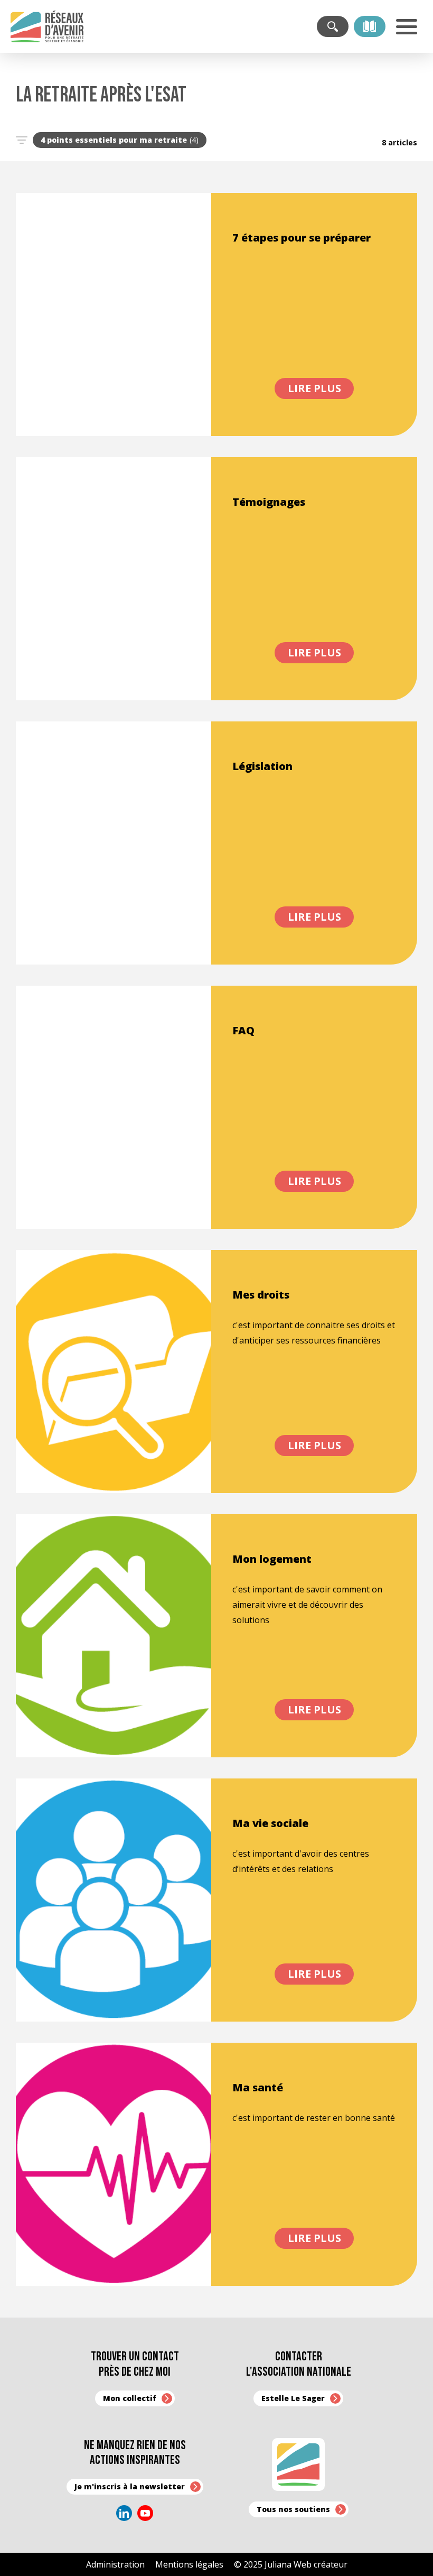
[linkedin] (124, 2513)
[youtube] (145, 2513)
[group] (120, 140)
